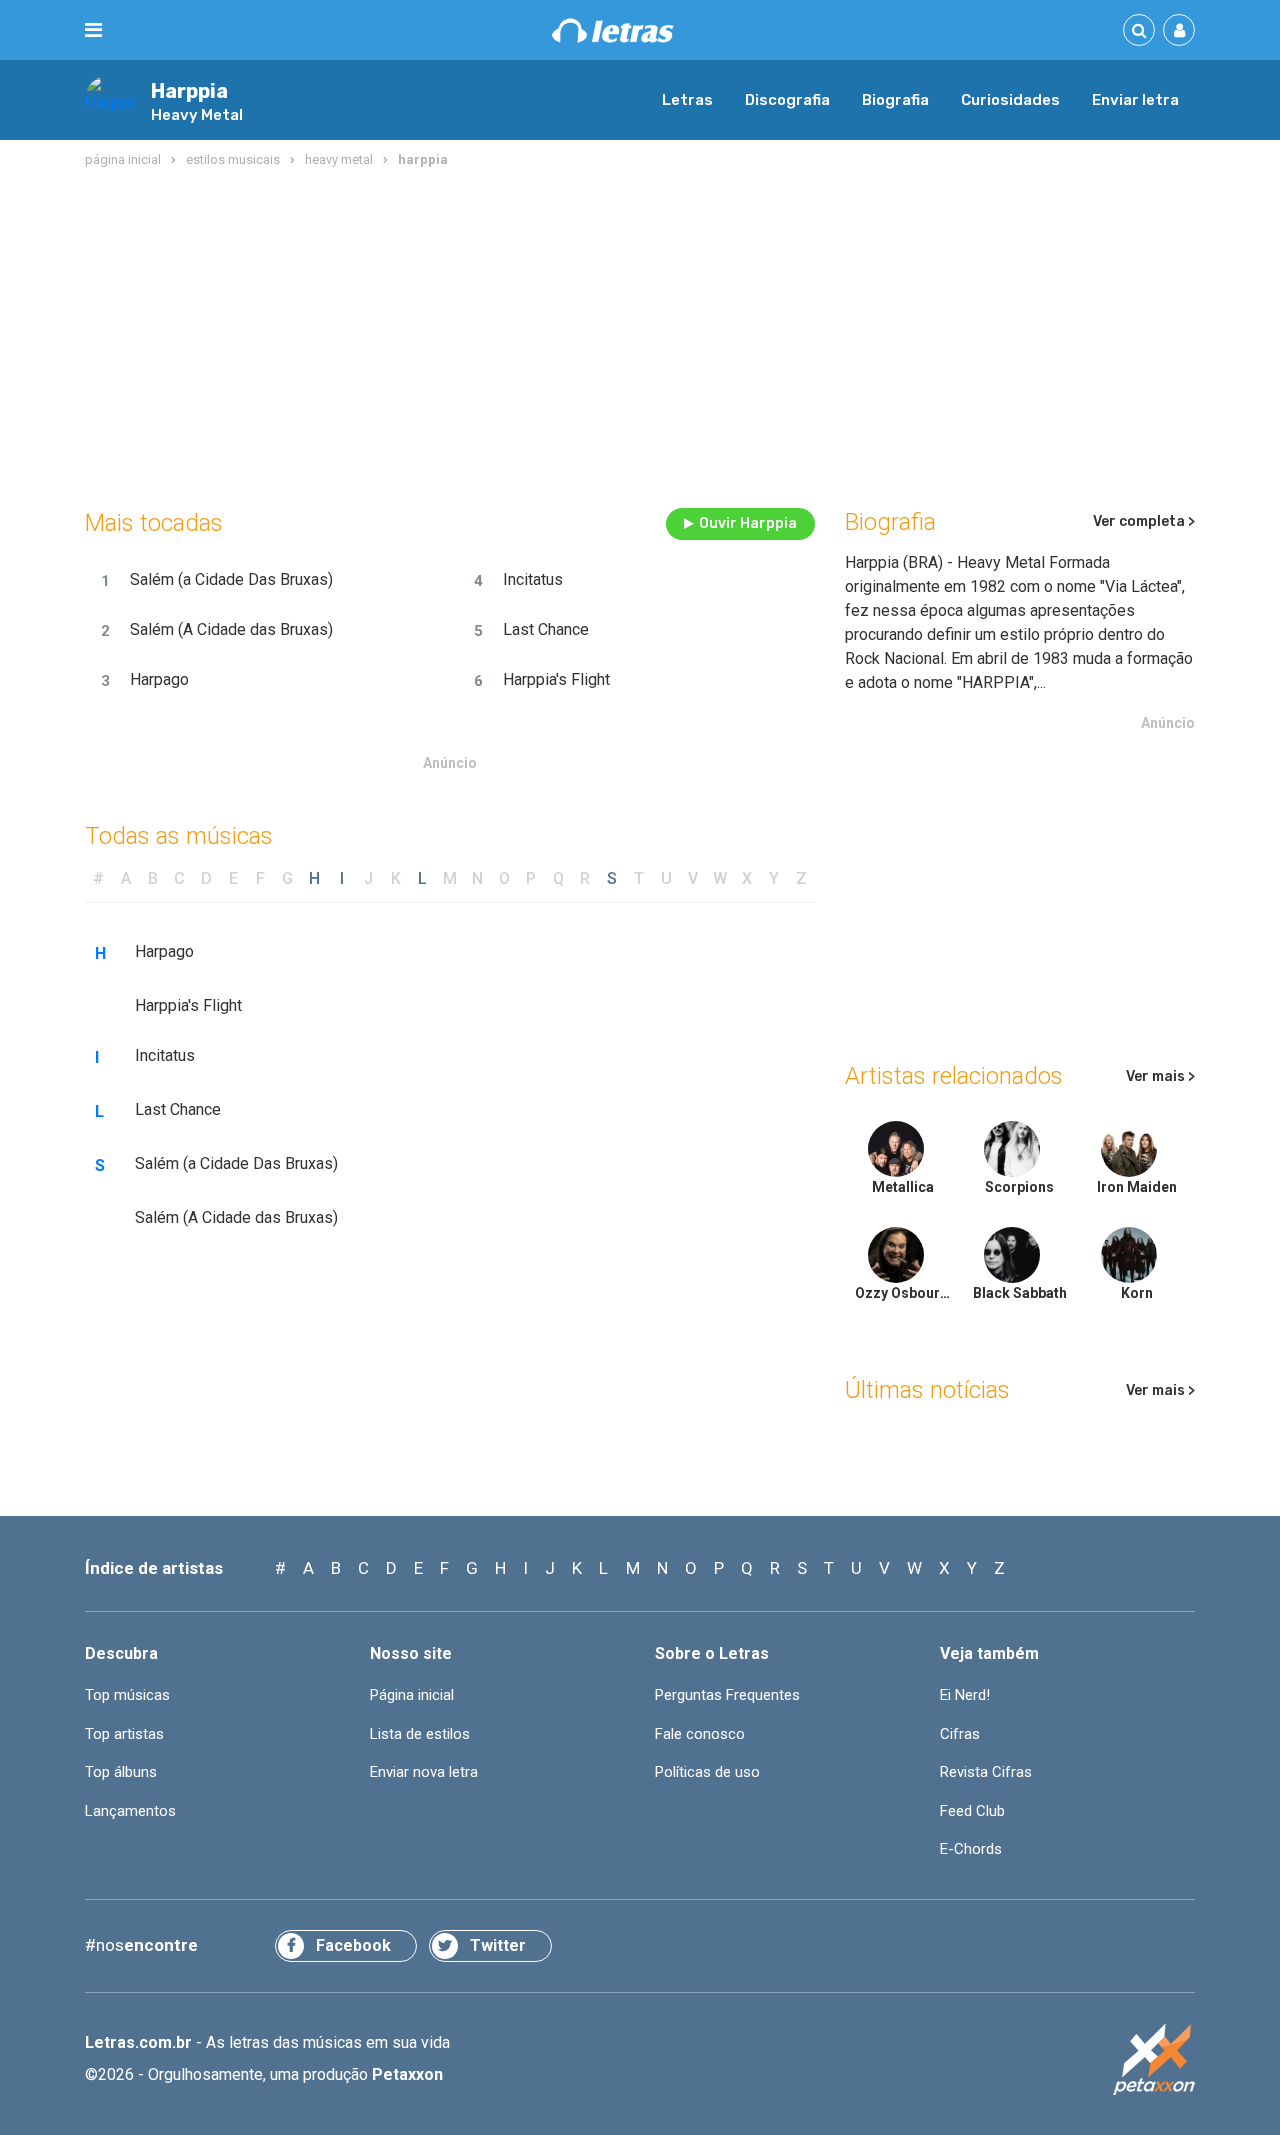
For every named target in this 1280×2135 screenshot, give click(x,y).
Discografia (787, 100)
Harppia (189, 91)
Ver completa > (1144, 521)
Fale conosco (700, 1734)
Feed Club (972, 1811)
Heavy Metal (197, 115)
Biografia (895, 100)
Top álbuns (121, 1772)
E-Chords (971, 1849)
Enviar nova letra (424, 1772)
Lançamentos (130, 1811)
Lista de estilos (420, 1734)
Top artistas (124, 1734)
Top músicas (127, 1695)
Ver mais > (1160, 1076)
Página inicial (412, 1695)
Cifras (960, 1734)
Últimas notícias (927, 1390)
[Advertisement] (640, 334)
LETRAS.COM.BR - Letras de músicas (613, 30)
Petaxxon (407, 2074)
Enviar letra (1135, 100)
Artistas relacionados (954, 1076)
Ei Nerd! (965, 1695)
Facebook (353, 1945)
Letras (687, 100)
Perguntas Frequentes (727, 1695)
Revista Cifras (986, 1772)
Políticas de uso (707, 1772)
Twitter (498, 1945)
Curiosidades (1010, 100)
